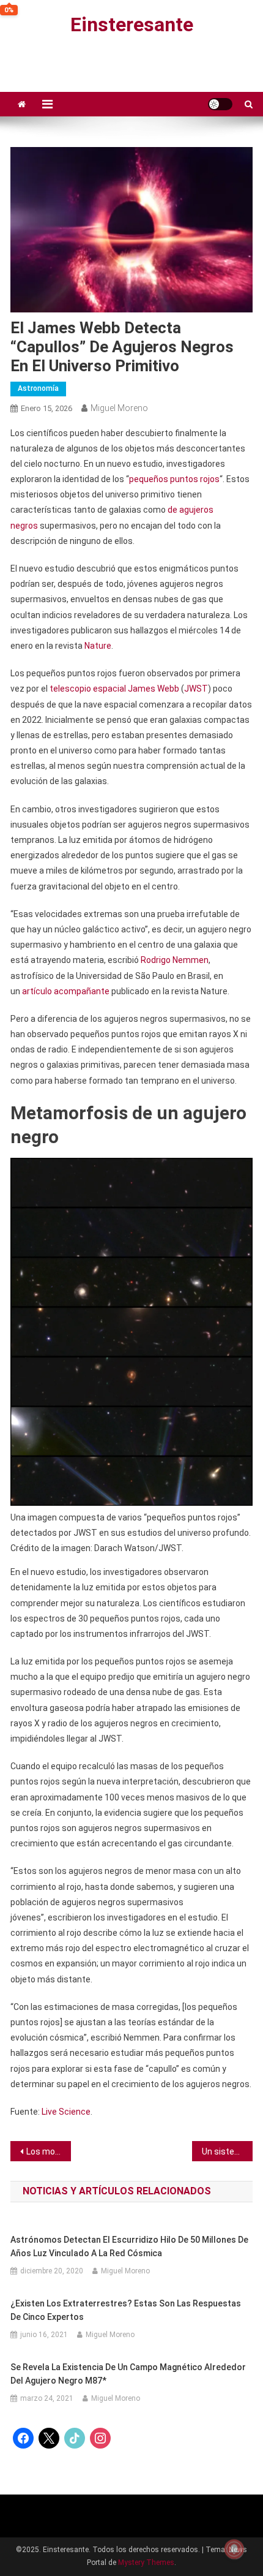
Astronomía (38, 388)
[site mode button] (220, 104)
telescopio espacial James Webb (114, 689)
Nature (98, 646)
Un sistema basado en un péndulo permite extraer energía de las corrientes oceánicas (227, 2151)
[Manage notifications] (234, 2549)
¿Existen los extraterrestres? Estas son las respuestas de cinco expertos (126, 2310)
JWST (196, 689)
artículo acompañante (66, 991)
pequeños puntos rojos (174, 479)
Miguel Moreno (119, 408)
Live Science (66, 2112)
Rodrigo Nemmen (175, 960)
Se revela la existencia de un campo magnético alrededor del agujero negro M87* (128, 2374)
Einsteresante (132, 25)
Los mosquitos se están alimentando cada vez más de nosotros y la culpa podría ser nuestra (49, 2151)
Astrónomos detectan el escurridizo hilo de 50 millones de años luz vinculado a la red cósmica (129, 2246)
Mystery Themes (146, 2563)
